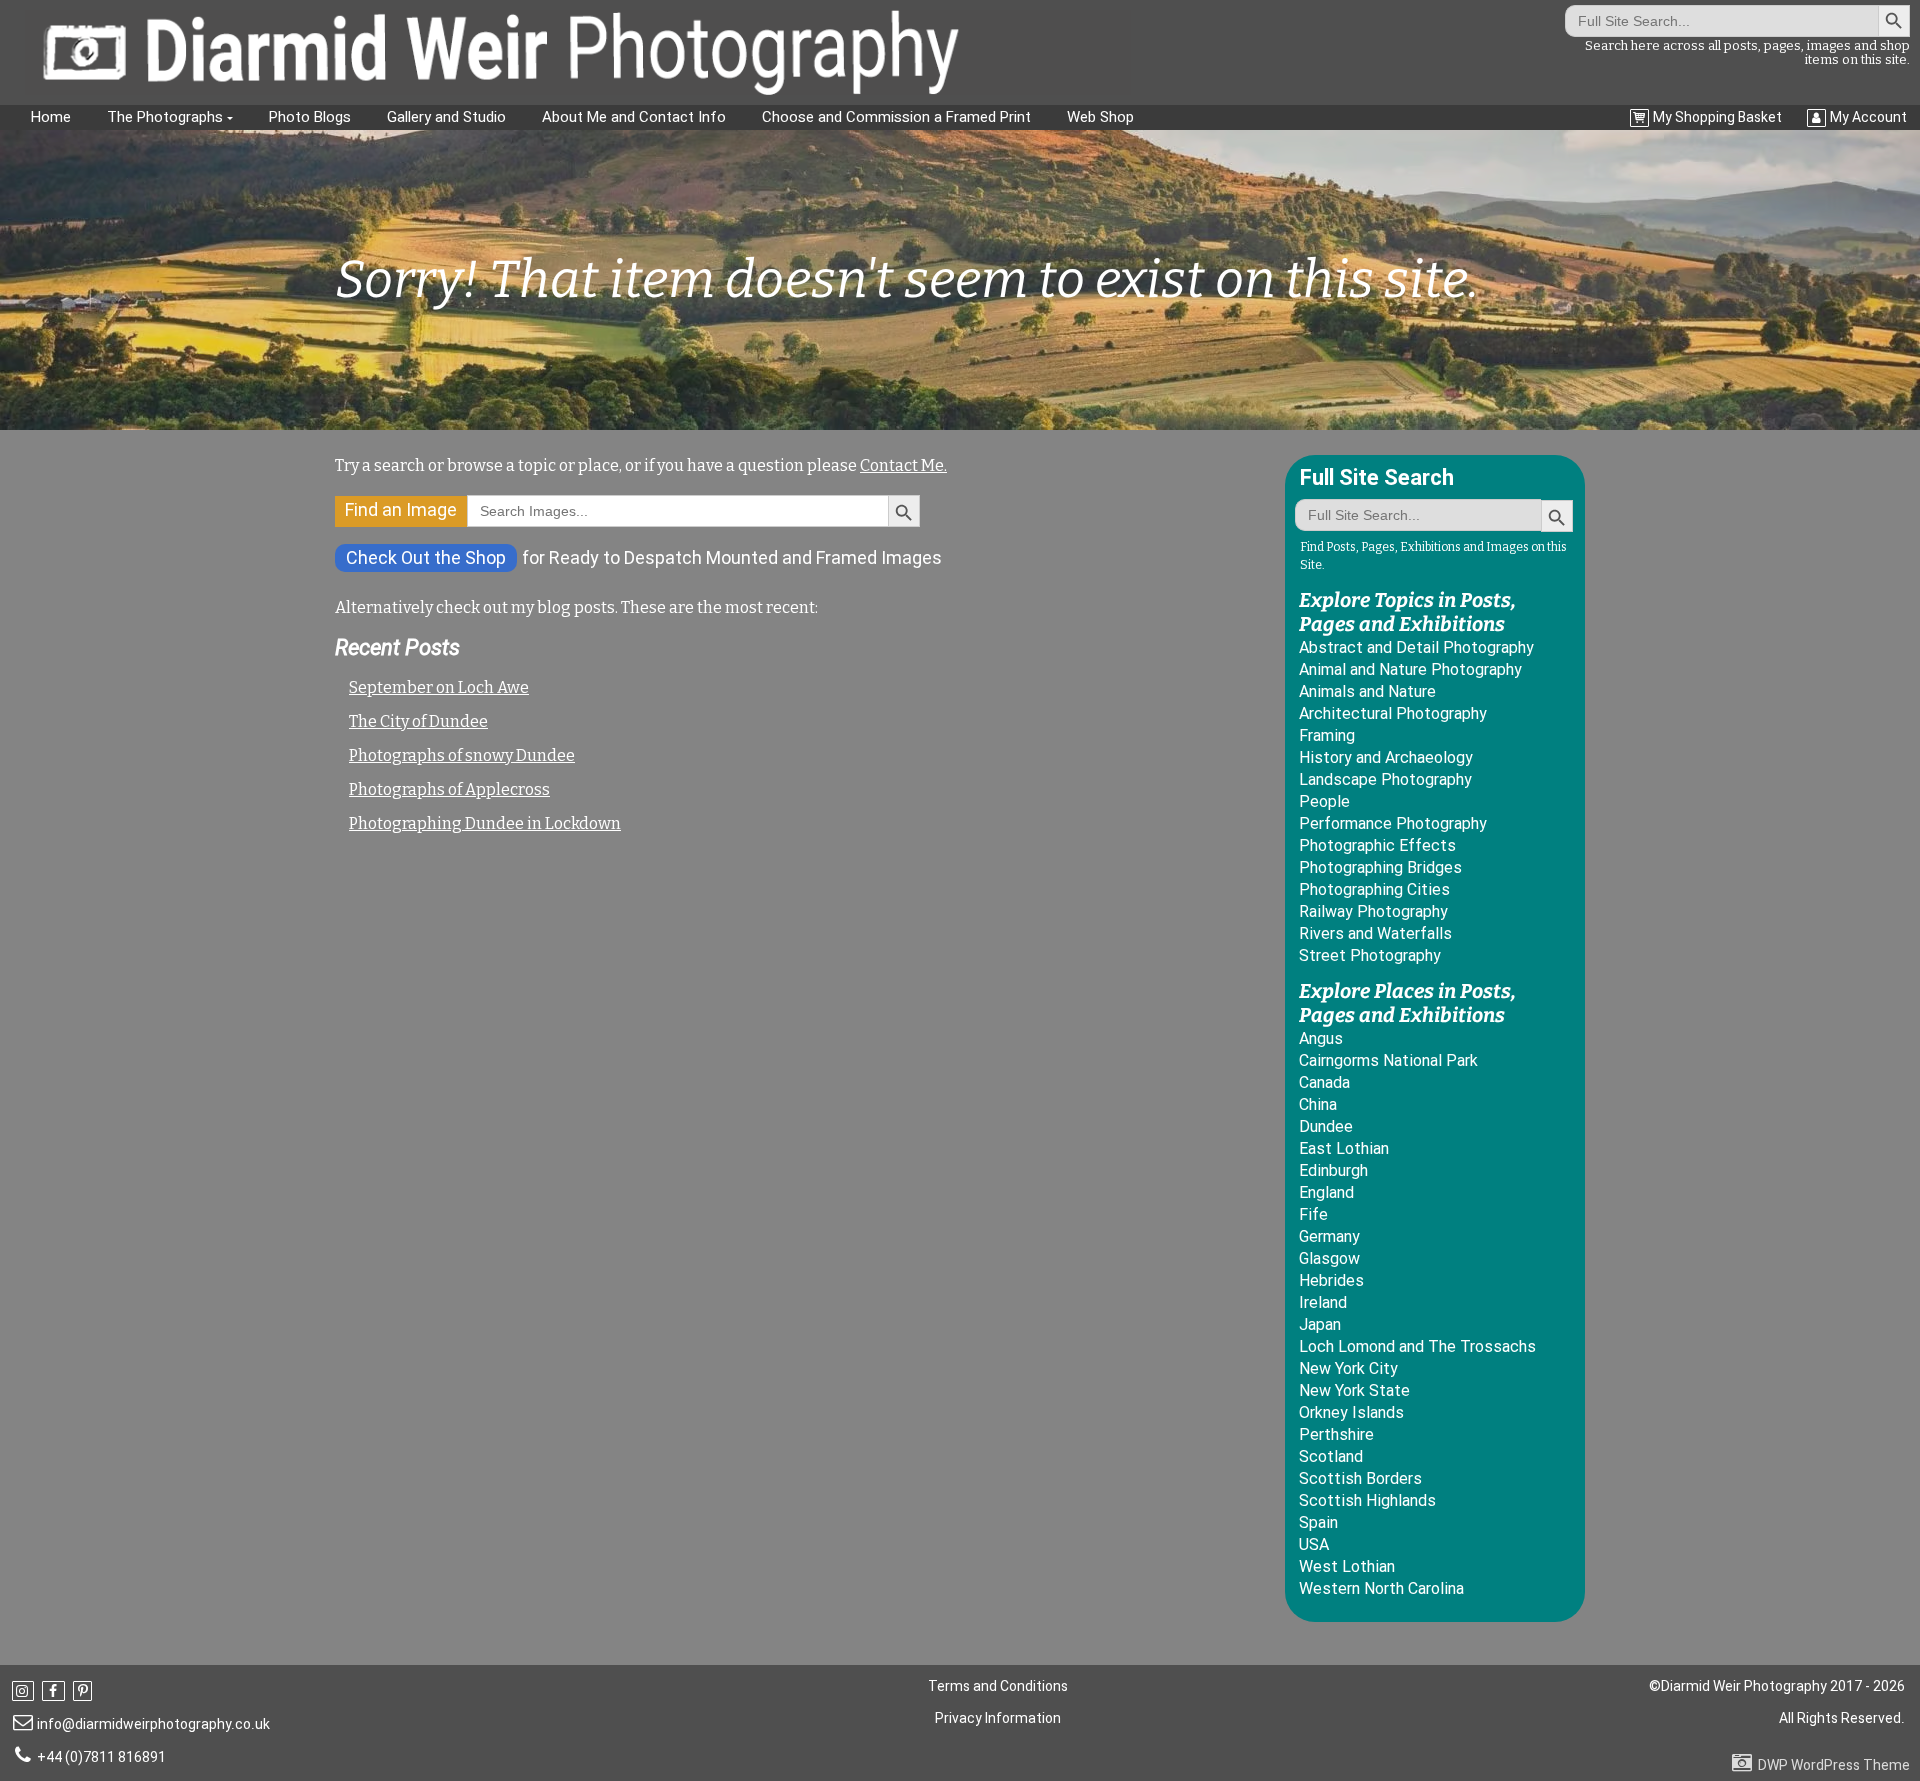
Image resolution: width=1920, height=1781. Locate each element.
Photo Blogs (310, 117)
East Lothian (1344, 1148)
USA (1314, 1544)
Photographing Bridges (1380, 867)
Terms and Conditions (998, 1686)
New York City (1348, 1368)
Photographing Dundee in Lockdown (485, 823)
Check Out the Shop (426, 557)
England (1326, 1192)
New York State (1354, 1390)
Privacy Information (998, 1718)
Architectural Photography (1393, 713)
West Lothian (1347, 1566)
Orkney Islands (1351, 1412)
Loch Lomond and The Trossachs (1417, 1346)
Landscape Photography (1385, 779)
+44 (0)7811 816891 (101, 1757)
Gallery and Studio (446, 117)
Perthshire (1336, 1434)
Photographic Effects (1377, 845)
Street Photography (1370, 955)
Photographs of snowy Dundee (462, 755)
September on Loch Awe (439, 687)
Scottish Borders (1360, 1478)
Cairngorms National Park (1388, 1060)
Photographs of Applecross (449, 789)
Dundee (1326, 1126)
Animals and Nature (1367, 691)
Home (51, 117)
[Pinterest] (84, 1691)
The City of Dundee (418, 721)
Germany (1329, 1236)
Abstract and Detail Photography (1416, 647)
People (1324, 801)
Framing (1327, 735)
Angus (1321, 1038)
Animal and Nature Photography (1410, 669)
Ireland (1323, 1302)
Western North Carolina (1381, 1588)
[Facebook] (55, 1691)
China (1318, 1104)
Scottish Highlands (1367, 1500)
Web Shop (1100, 117)
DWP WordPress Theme (1834, 1765)
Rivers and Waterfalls (1375, 933)
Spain (1318, 1522)
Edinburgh (1333, 1170)
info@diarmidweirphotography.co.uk (153, 1724)
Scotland (1331, 1456)
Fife (1313, 1214)
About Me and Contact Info (634, 117)
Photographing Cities (1374, 889)
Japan (1320, 1324)
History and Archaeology (1386, 757)
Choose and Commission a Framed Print (896, 117)
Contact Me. (903, 465)
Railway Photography (1373, 911)
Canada (1324, 1082)
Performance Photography (1393, 823)
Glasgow (1329, 1258)
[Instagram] (25, 1691)
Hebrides (1331, 1280)
